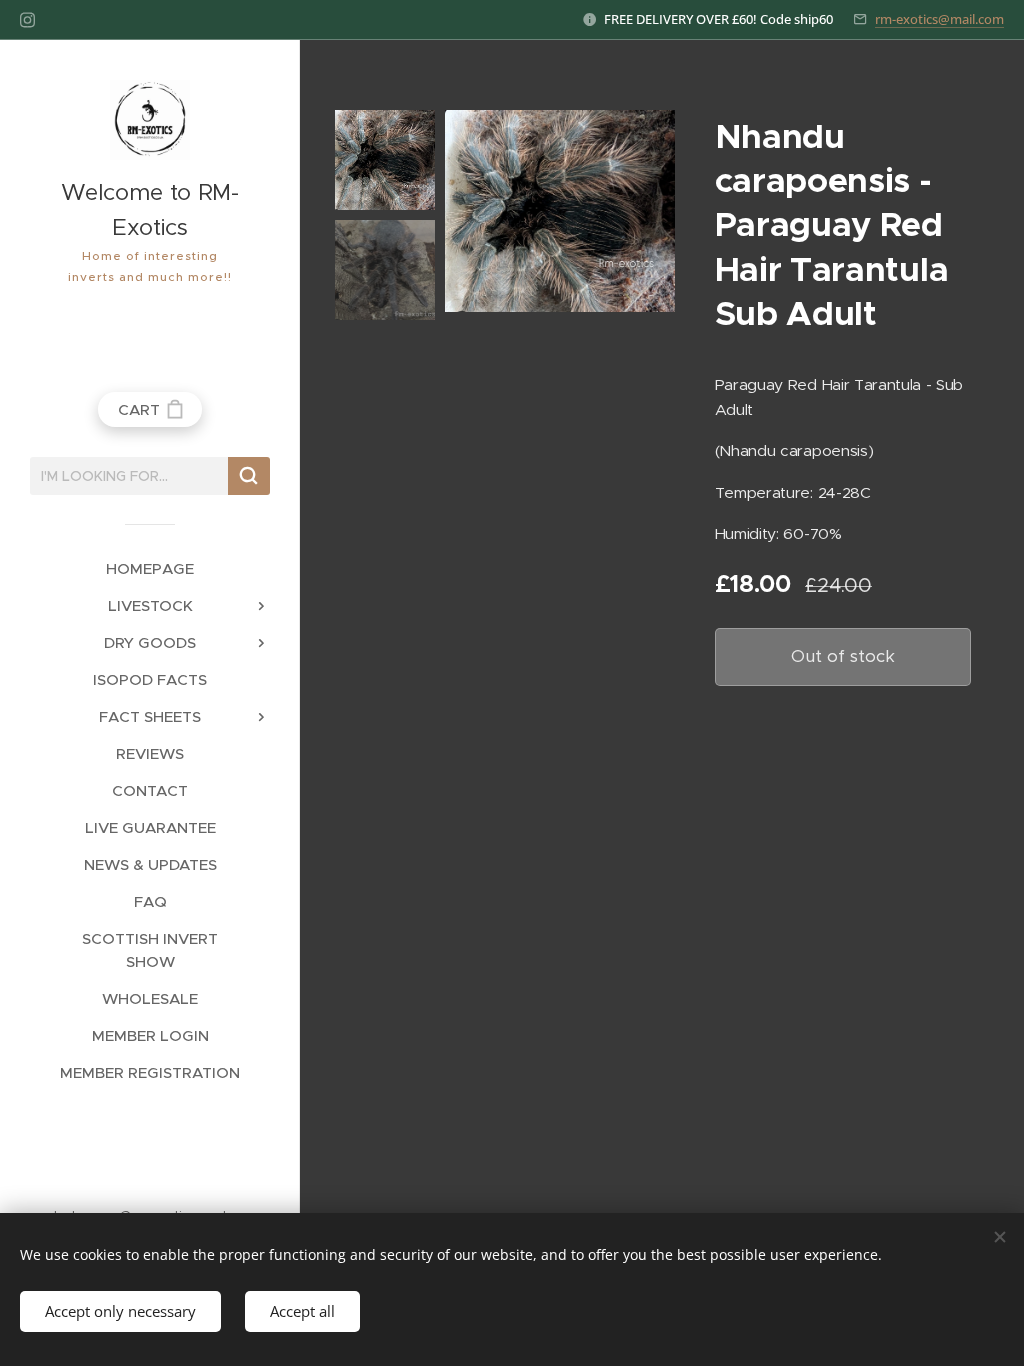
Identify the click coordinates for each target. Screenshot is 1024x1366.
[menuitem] (150, 568)
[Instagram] (27, 20)
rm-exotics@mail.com (939, 19)
